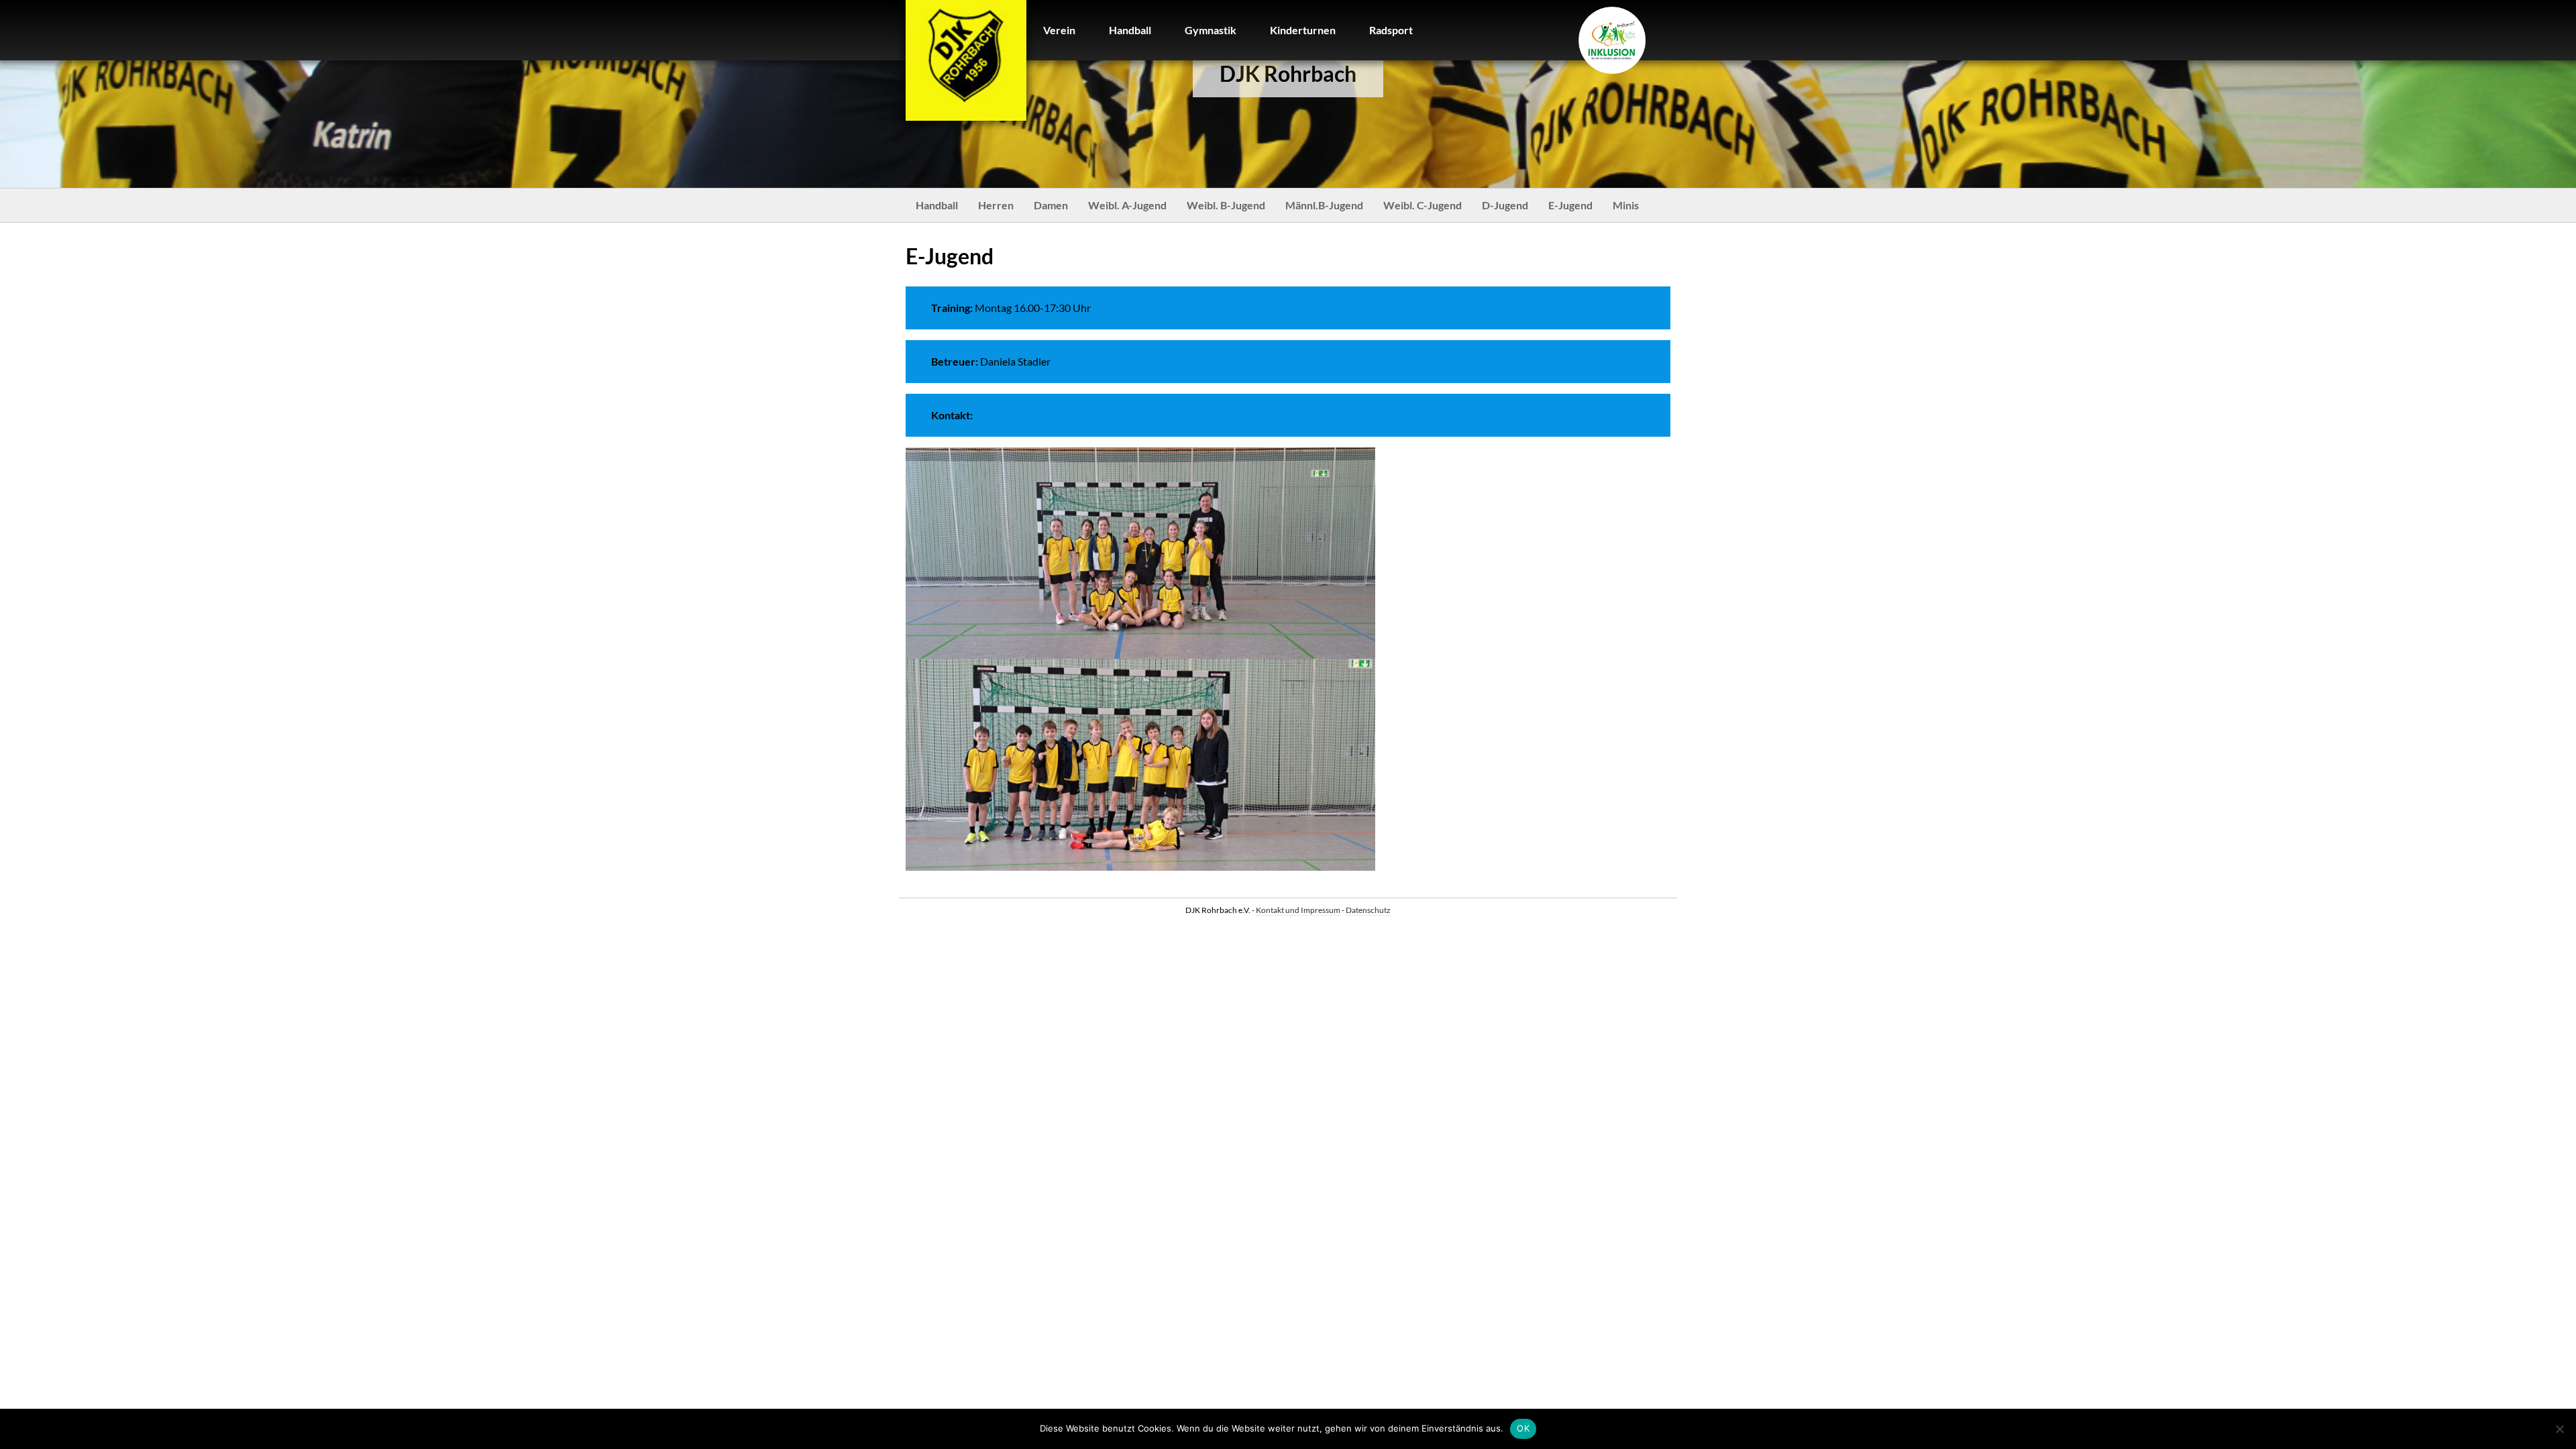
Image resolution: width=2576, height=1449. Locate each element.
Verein (1059, 30)
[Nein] (2559, 1429)
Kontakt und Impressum (1298, 910)
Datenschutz (1368, 910)
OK (1523, 1428)
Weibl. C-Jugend (1423, 205)
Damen (1051, 205)
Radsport (1391, 30)
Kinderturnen (1303, 30)
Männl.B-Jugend (1324, 205)
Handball (1130, 30)
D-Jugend (1505, 205)
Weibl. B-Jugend (1226, 205)
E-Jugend (1570, 205)
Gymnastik (1211, 30)
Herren (996, 205)
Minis (1626, 205)
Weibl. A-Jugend (1127, 205)
